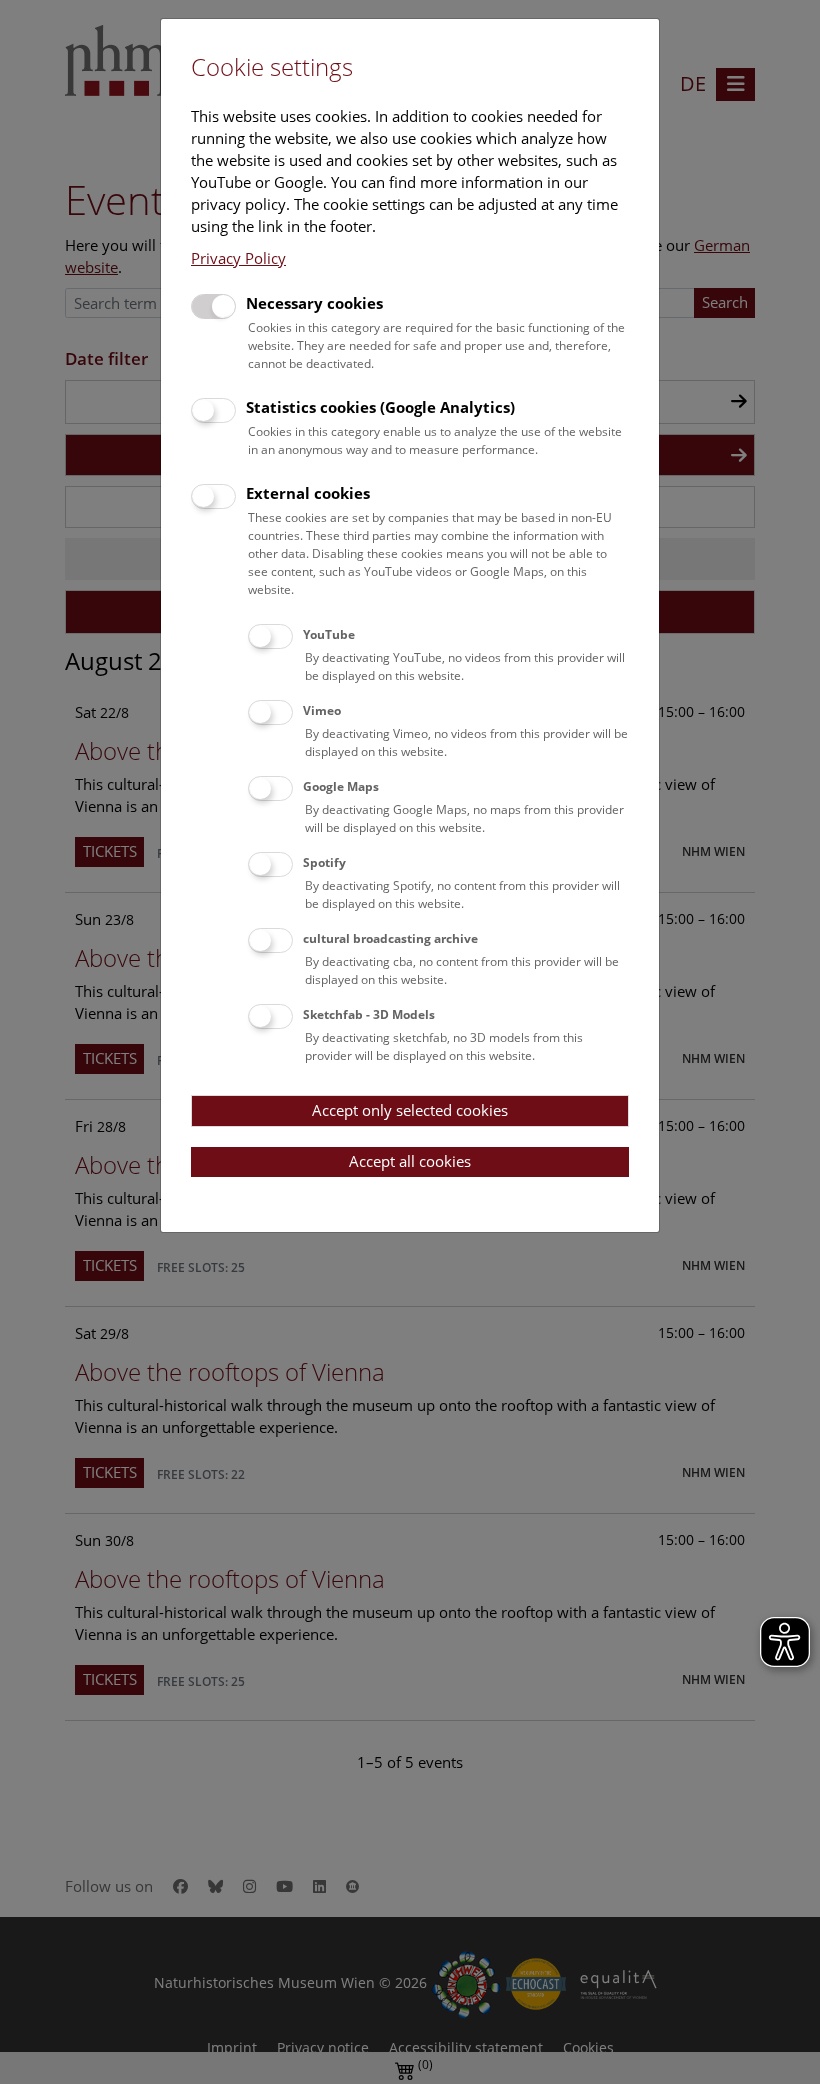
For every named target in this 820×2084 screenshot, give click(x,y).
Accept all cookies (410, 1161)
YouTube (329, 634)
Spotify (324, 862)
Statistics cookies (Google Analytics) (380, 407)
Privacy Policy (238, 258)
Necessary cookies (314, 303)
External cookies (308, 493)
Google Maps (341, 786)
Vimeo (322, 710)
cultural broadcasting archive (390, 938)
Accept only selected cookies (410, 1110)
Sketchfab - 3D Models (369, 1014)
